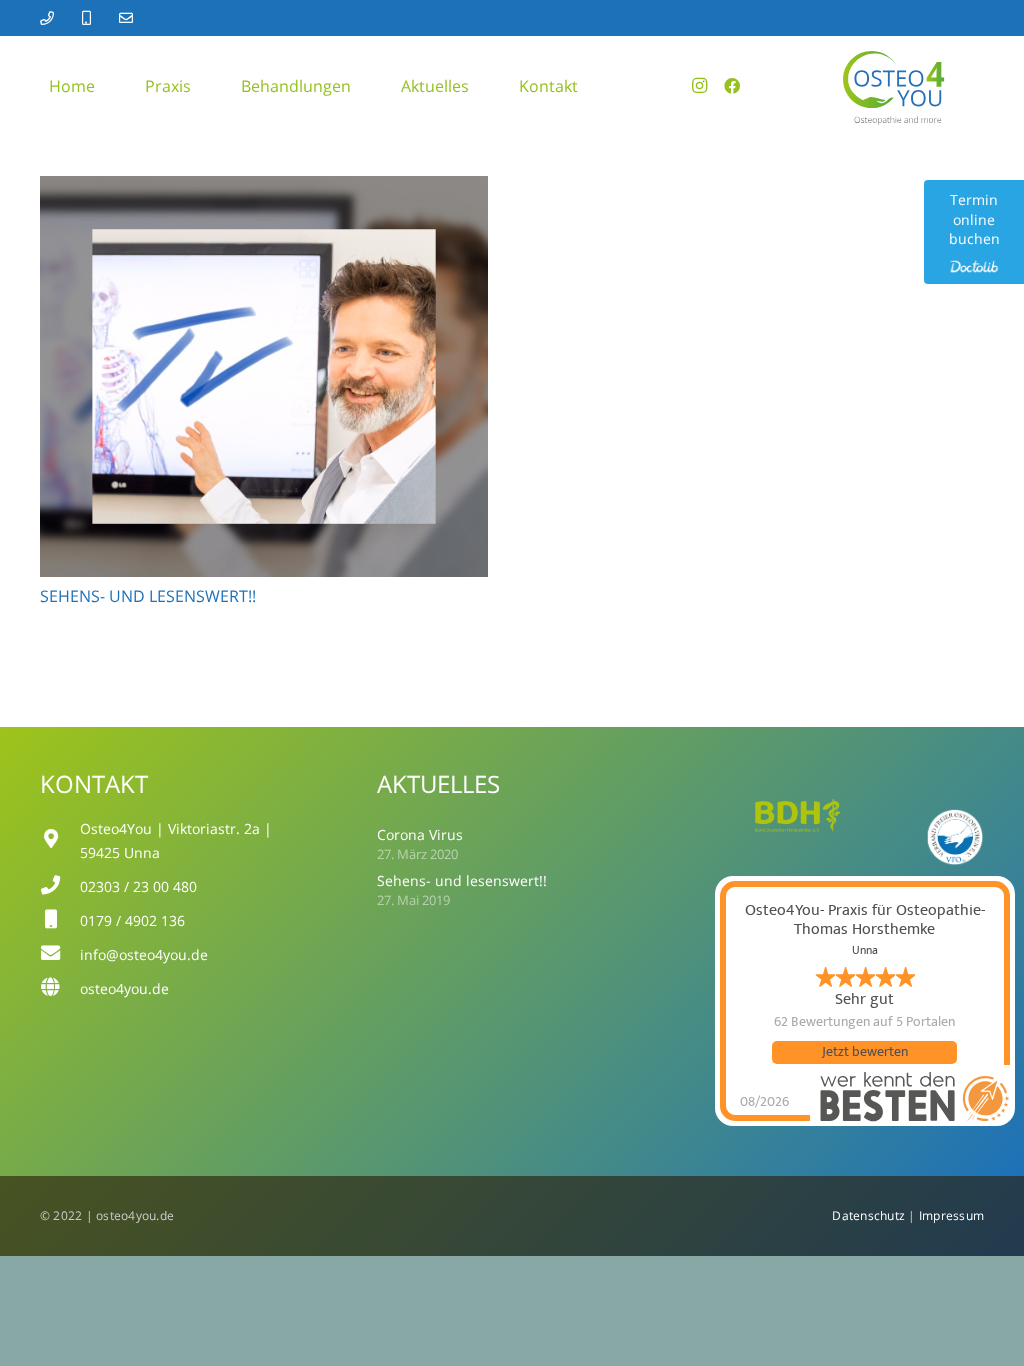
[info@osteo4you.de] (60, 955)
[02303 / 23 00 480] (60, 887)
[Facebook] (732, 86)
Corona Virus (420, 834)
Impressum (951, 1215)
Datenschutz (867, 1215)
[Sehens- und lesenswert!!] (264, 190)
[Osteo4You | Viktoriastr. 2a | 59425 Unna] (60, 841)
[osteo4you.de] (60, 989)
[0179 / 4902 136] (60, 921)
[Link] (50, 18)
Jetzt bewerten (865, 1052)
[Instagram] (700, 86)
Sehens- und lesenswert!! (148, 596)
